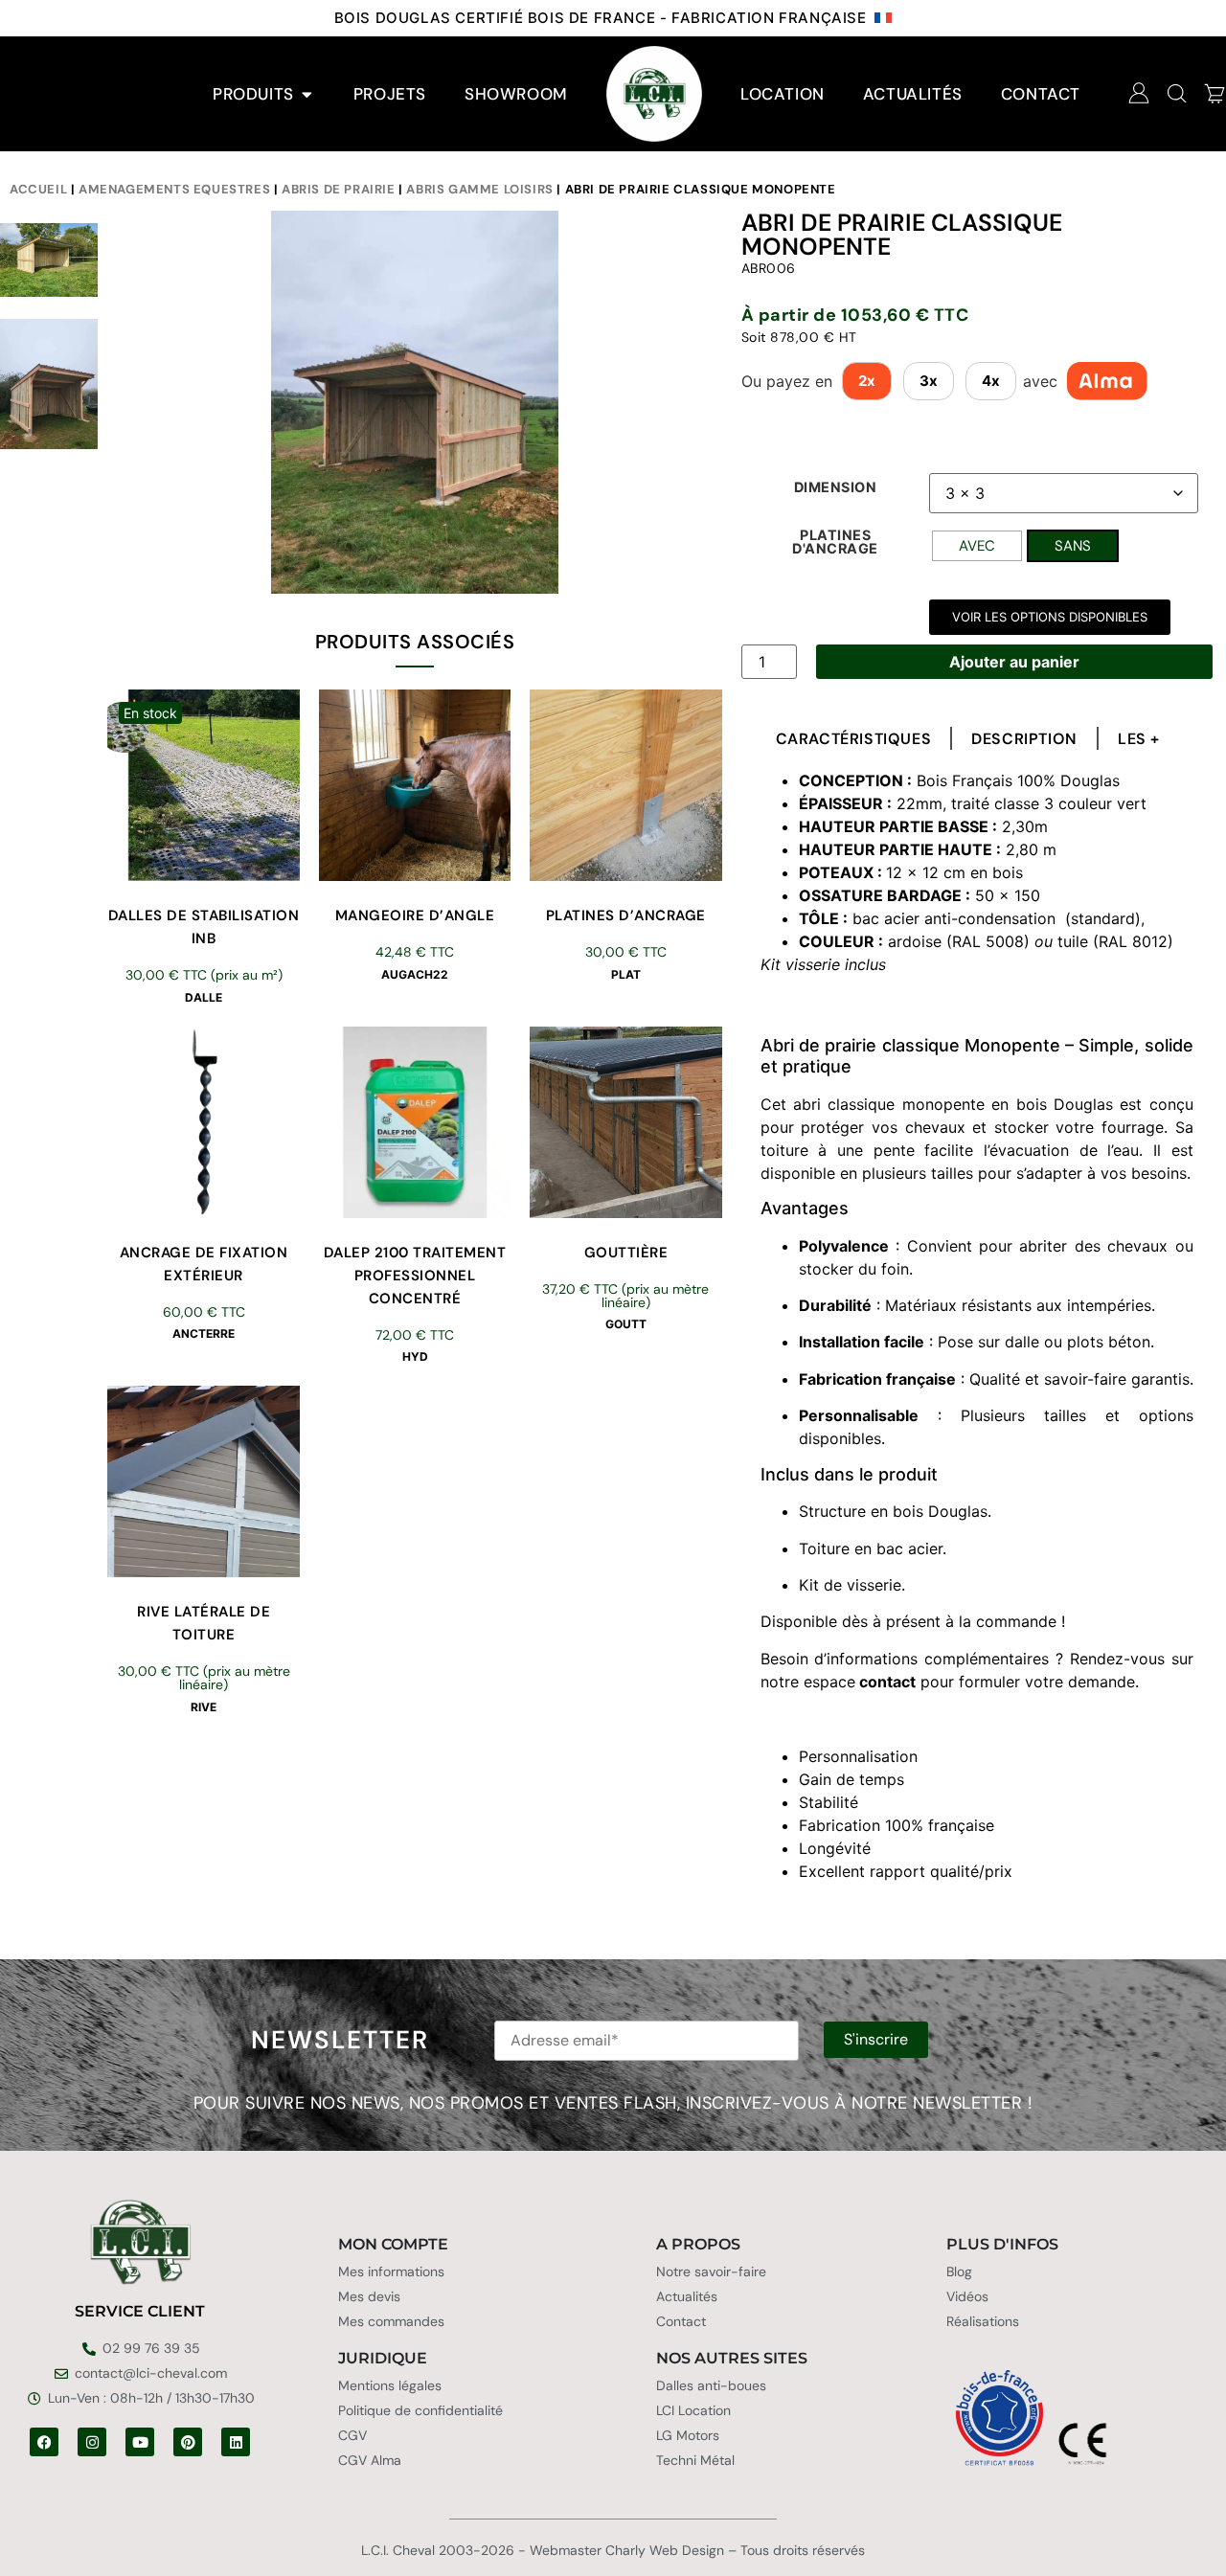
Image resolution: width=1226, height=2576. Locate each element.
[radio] (977, 546)
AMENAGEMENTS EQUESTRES (174, 189)
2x (867, 381)
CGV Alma (370, 2460)
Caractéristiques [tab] (854, 739)
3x (929, 381)
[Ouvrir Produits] (307, 95)
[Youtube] (140, 2442)
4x (991, 381)
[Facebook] (44, 2442)
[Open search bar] (1177, 93)
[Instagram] (92, 2442)
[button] (1050, 617)
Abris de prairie (339, 189)
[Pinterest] (188, 2442)
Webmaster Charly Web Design (627, 2550)
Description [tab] (1024, 739)
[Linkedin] (236, 2442)
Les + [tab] (1139, 739)
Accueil (38, 189)
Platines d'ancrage (835, 542)
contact (887, 1682)
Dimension (836, 487)
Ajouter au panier (1014, 662)
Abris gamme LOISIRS (479, 189)
